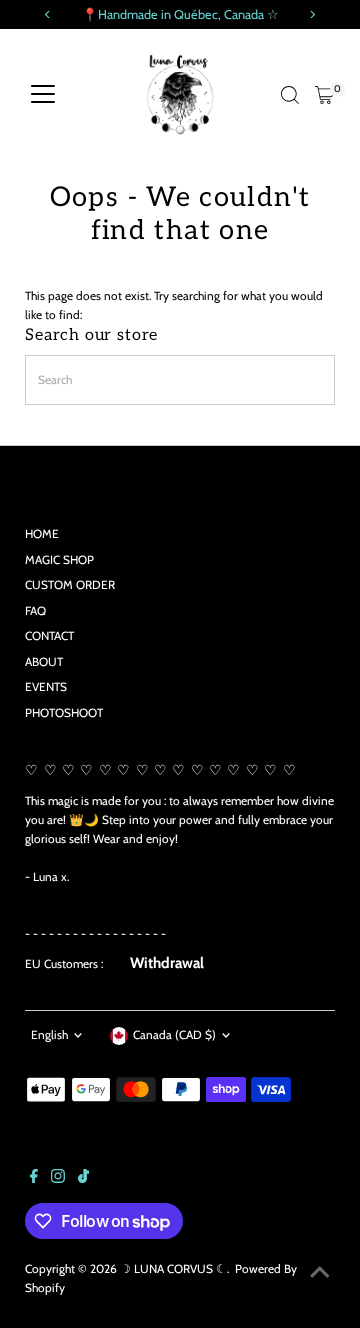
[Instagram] (58, 1179)
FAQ (35, 611)
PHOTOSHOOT (64, 713)
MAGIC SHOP (59, 560)
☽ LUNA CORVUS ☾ (173, 1269)
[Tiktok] (83, 1179)
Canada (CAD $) (174, 1035)
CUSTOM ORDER (70, 585)
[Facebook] (34, 1179)
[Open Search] (290, 95)
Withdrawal (167, 963)
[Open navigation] (43, 95)
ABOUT (44, 662)
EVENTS (46, 687)
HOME (42, 534)
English (49, 1035)
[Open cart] (324, 95)
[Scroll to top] (320, 1273)
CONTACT (49, 636)
